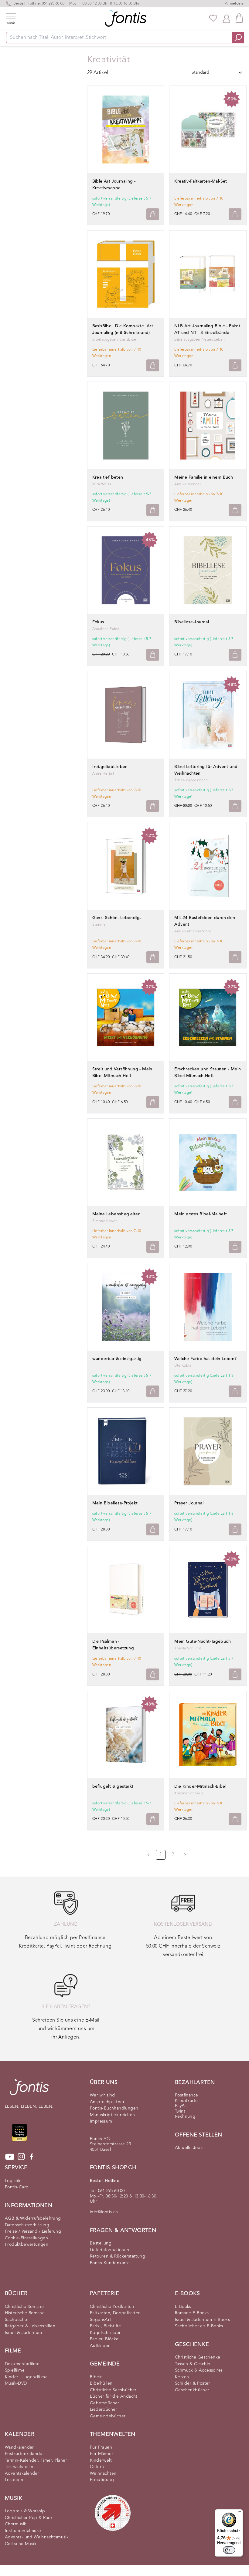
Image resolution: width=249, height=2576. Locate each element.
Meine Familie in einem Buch (204, 477)
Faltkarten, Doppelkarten (115, 2313)
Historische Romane (25, 2313)
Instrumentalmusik (23, 2531)
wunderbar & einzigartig (117, 1359)
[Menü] (239, 2513)
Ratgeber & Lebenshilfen (30, 2326)
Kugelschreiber (105, 2333)
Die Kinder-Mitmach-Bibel (200, 1786)
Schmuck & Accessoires (199, 2370)
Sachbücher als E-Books (199, 2326)
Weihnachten (103, 2473)
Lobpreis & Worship (25, 2511)
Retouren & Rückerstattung (118, 2256)
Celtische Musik (21, 2544)
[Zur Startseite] (29, 2090)
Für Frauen (101, 2447)
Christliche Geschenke (198, 2357)
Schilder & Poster (193, 2383)
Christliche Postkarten (112, 2307)
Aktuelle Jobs (189, 2148)
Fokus (98, 622)
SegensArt (101, 2320)
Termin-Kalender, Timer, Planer (36, 2460)
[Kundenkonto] (227, 18)
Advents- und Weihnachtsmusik (37, 2537)
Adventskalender (22, 2473)
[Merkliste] (213, 18)
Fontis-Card (17, 2187)
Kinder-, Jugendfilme (26, 2377)
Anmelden (234, 4)
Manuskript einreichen (112, 2115)
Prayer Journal (189, 1503)
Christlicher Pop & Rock (29, 2518)
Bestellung (101, 2243)
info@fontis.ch (104, 2212)
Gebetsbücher (105, 2403)
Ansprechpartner (107, 2102)
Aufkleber (100, 2346)
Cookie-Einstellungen (26, 2238)
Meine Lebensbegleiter (116, 1214)
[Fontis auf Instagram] (21, 2157)
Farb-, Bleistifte (106, 2326)
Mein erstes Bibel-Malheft (201, 1214)
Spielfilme (15, 2370)
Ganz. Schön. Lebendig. (117, 918)
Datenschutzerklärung (27, 2225)
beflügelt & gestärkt (113, 1786)
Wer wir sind (102, 2095)
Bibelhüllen (101, 2383)
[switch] (229, 2550)
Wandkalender (19, 2447)
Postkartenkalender (24, 2454)
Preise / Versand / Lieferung (33, 2231)
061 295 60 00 (53, 4)
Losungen (15, 2480)
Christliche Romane (24, 2307)
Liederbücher (104, 2409)
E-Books (183, 2307)
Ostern (97, 2467)
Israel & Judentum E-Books (202, 2320)
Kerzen (182, 2377)
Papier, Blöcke (104, 2339)
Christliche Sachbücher (113, 2390)
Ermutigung (102, 2480)
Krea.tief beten (108, 477)
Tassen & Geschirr (193, 2364)
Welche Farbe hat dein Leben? (205, 1359)
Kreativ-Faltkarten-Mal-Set (201, 181)
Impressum (101, 2121)
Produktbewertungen (27, 2244)
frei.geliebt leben (110, 767)
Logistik (13, 2181)
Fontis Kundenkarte (110, 2263)
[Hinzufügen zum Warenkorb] (153, 214)
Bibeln (96, 2377)
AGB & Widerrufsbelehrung (33, 2218)
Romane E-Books (192, 2313)
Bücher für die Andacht (114, 2396)
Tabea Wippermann (191, 780)
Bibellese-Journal (192, 622)
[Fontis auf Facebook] (32, 2157)
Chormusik (16, 2524)
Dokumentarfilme (22, 2364)
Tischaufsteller (19, 2467)
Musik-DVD (16, 2383)
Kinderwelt (101, 2460)
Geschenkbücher (192, 2390)
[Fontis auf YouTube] (10, 2157)
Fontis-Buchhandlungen (114, 2108)
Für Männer (102, 2454)
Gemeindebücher (108, 2416)
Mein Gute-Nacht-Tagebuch (203, 1642)
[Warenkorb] (239, 18)
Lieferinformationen (110, 2250)
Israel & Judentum (24, 2333)
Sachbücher (17, 2320)
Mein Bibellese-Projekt (115, 1503)
